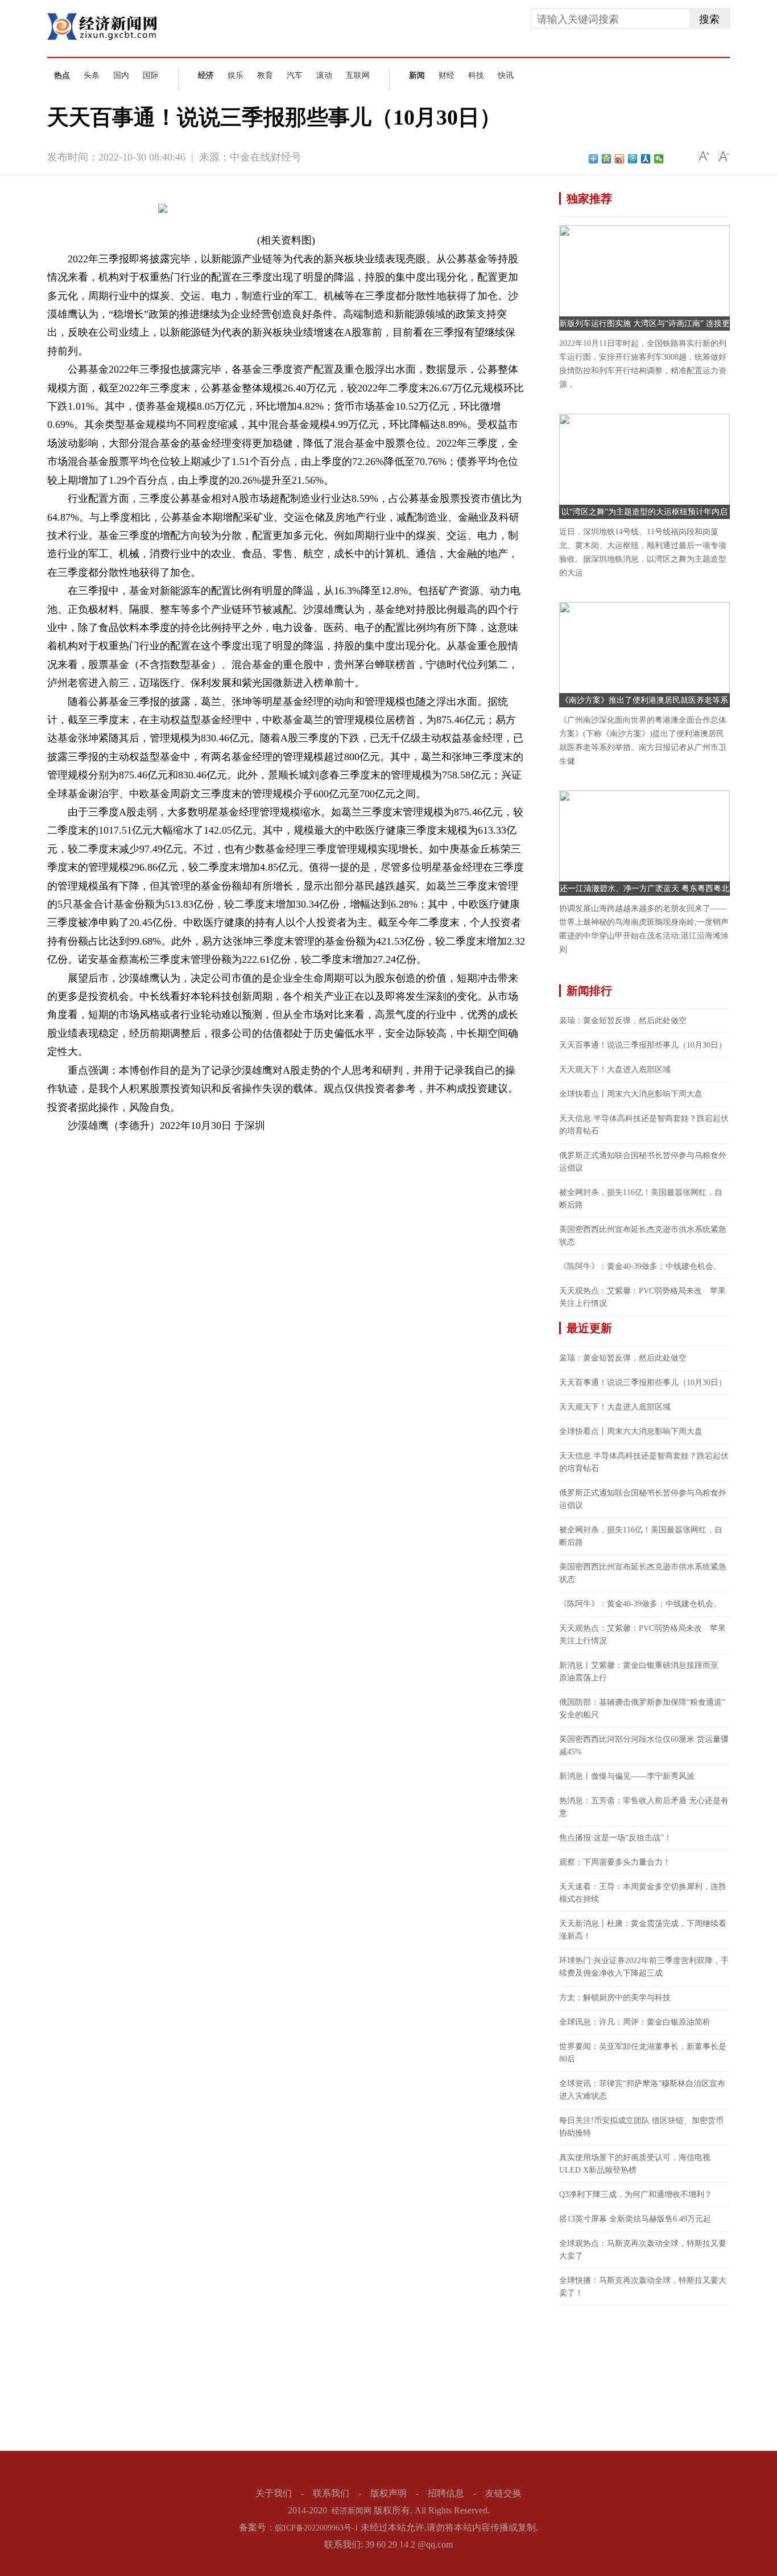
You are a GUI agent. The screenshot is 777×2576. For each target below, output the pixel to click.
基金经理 (197, 1145)
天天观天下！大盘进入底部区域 (615, 1069)
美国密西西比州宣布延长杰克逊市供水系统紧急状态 (643, 1236)
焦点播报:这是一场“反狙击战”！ (615, 1838)
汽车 (295, 75)
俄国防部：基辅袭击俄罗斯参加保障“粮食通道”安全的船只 (642, 1709)
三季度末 (127, 1145)
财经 (447, 75)
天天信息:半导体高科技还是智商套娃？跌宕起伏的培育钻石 (644, 1125)
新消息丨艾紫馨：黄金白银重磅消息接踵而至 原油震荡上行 (643, 1672)
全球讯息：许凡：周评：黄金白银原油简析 (635, 2022)
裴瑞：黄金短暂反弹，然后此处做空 (623, 1021)
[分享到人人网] (646, 159)
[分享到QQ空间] (607, 159)
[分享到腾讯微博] (633, 159)
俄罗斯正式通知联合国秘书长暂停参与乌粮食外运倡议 (643, 1162)
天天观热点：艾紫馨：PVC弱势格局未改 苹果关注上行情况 (642, 1297)
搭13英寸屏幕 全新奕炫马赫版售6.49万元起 (635, 2219)
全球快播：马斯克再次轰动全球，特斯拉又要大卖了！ (643, 2287)
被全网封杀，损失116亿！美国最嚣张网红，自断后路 (641, 1199)
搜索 (709, 19)
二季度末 (162, 1145)
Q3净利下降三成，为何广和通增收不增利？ (636, 2194)
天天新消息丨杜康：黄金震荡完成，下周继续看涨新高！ (643, 1930)
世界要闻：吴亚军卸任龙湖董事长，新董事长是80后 (643, 2053)
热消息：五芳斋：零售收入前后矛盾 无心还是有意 (644, 1807)
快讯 (506, 75)
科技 (476, 75)
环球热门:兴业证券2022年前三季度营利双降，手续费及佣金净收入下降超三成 (644, 1967)
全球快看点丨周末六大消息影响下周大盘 (631, 1094)
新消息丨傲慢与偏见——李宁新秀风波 (627, 1776)
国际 (151, 75)
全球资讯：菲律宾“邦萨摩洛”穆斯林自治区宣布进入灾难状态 (642, 2090)
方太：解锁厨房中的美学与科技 (615, 1998)
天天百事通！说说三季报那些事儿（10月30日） (643, 1045)
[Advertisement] (644, 2377)
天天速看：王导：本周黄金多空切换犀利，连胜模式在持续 (643, 1893)
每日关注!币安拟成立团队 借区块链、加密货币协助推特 (641, 2127)
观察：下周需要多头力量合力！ (615, 1862)
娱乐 (235, 75)
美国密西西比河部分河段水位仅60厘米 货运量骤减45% (644, 1746)
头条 (92, 75)
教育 (265, 75)
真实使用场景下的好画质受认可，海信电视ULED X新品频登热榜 (635, 2164)
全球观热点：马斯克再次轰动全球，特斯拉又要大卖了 (643, 2250)
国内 (121, 75)
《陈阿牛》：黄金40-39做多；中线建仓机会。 (640, 1266)
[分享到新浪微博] (620, 159)
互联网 (358, 75)
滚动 (324, 75)
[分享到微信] (659, 159)
